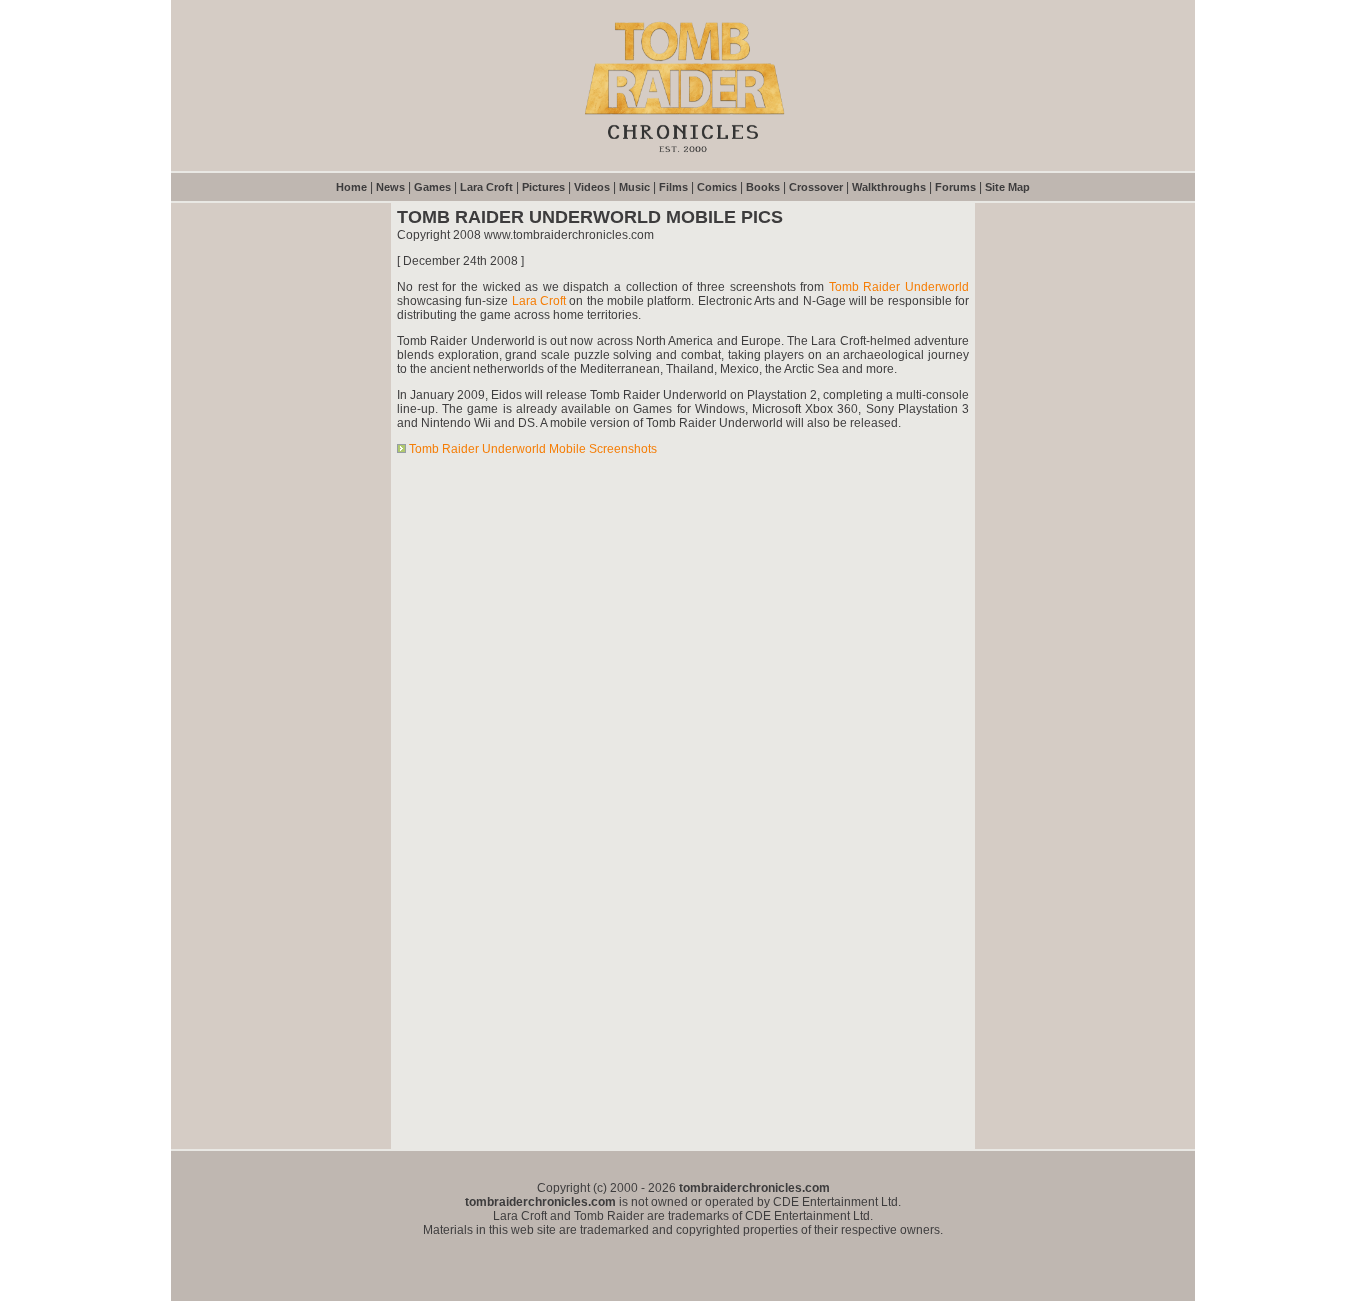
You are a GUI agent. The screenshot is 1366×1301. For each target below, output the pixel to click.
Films (673, 187)
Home (351, 187)
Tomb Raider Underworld (899, 287)
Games (432, 187)
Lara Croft (486, 187)
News (390, 187)
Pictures (543, 187)
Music (634, 187)
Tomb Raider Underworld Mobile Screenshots (533, 449)
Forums (955, 187)
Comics (717, 187)
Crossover (816, 187)
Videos (592, 187)
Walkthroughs (889, 187)
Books (763, 187)
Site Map (1007, 187)
